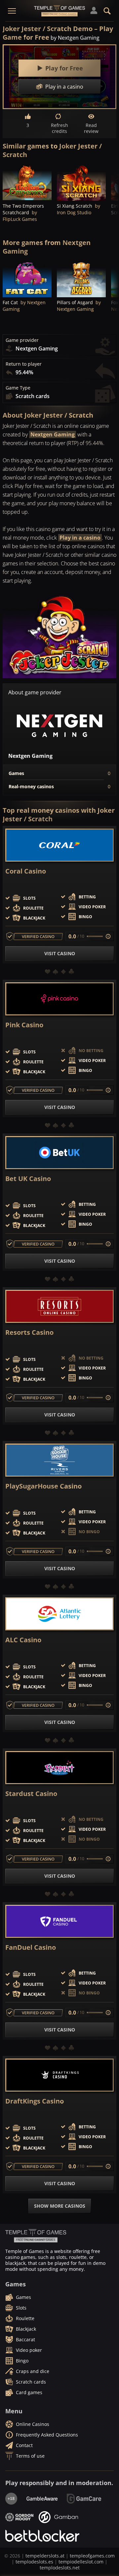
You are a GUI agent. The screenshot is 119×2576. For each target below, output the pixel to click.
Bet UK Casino (28, 1179)
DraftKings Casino (35, 2101)
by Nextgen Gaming (75, 38)
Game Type (18, 388)
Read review (91, 128)
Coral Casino (26, 871)
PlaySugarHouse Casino (43, 1486)
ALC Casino (23, 1640)
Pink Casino (24, 1025)
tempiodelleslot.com (81, 2562)
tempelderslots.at (45, 2556)
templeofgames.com (92, 2556)
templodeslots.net (60, 2568)
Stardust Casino (31, 1794)
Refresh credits (59, 128)
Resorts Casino (29, 1332)
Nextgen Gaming (53, 434)
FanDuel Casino (31, 1947)
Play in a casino (80, 538)
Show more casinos (60, 2206)
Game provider (22, 340)
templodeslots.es (34, 2562)
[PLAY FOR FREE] (27, 182)
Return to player (24, 364)
